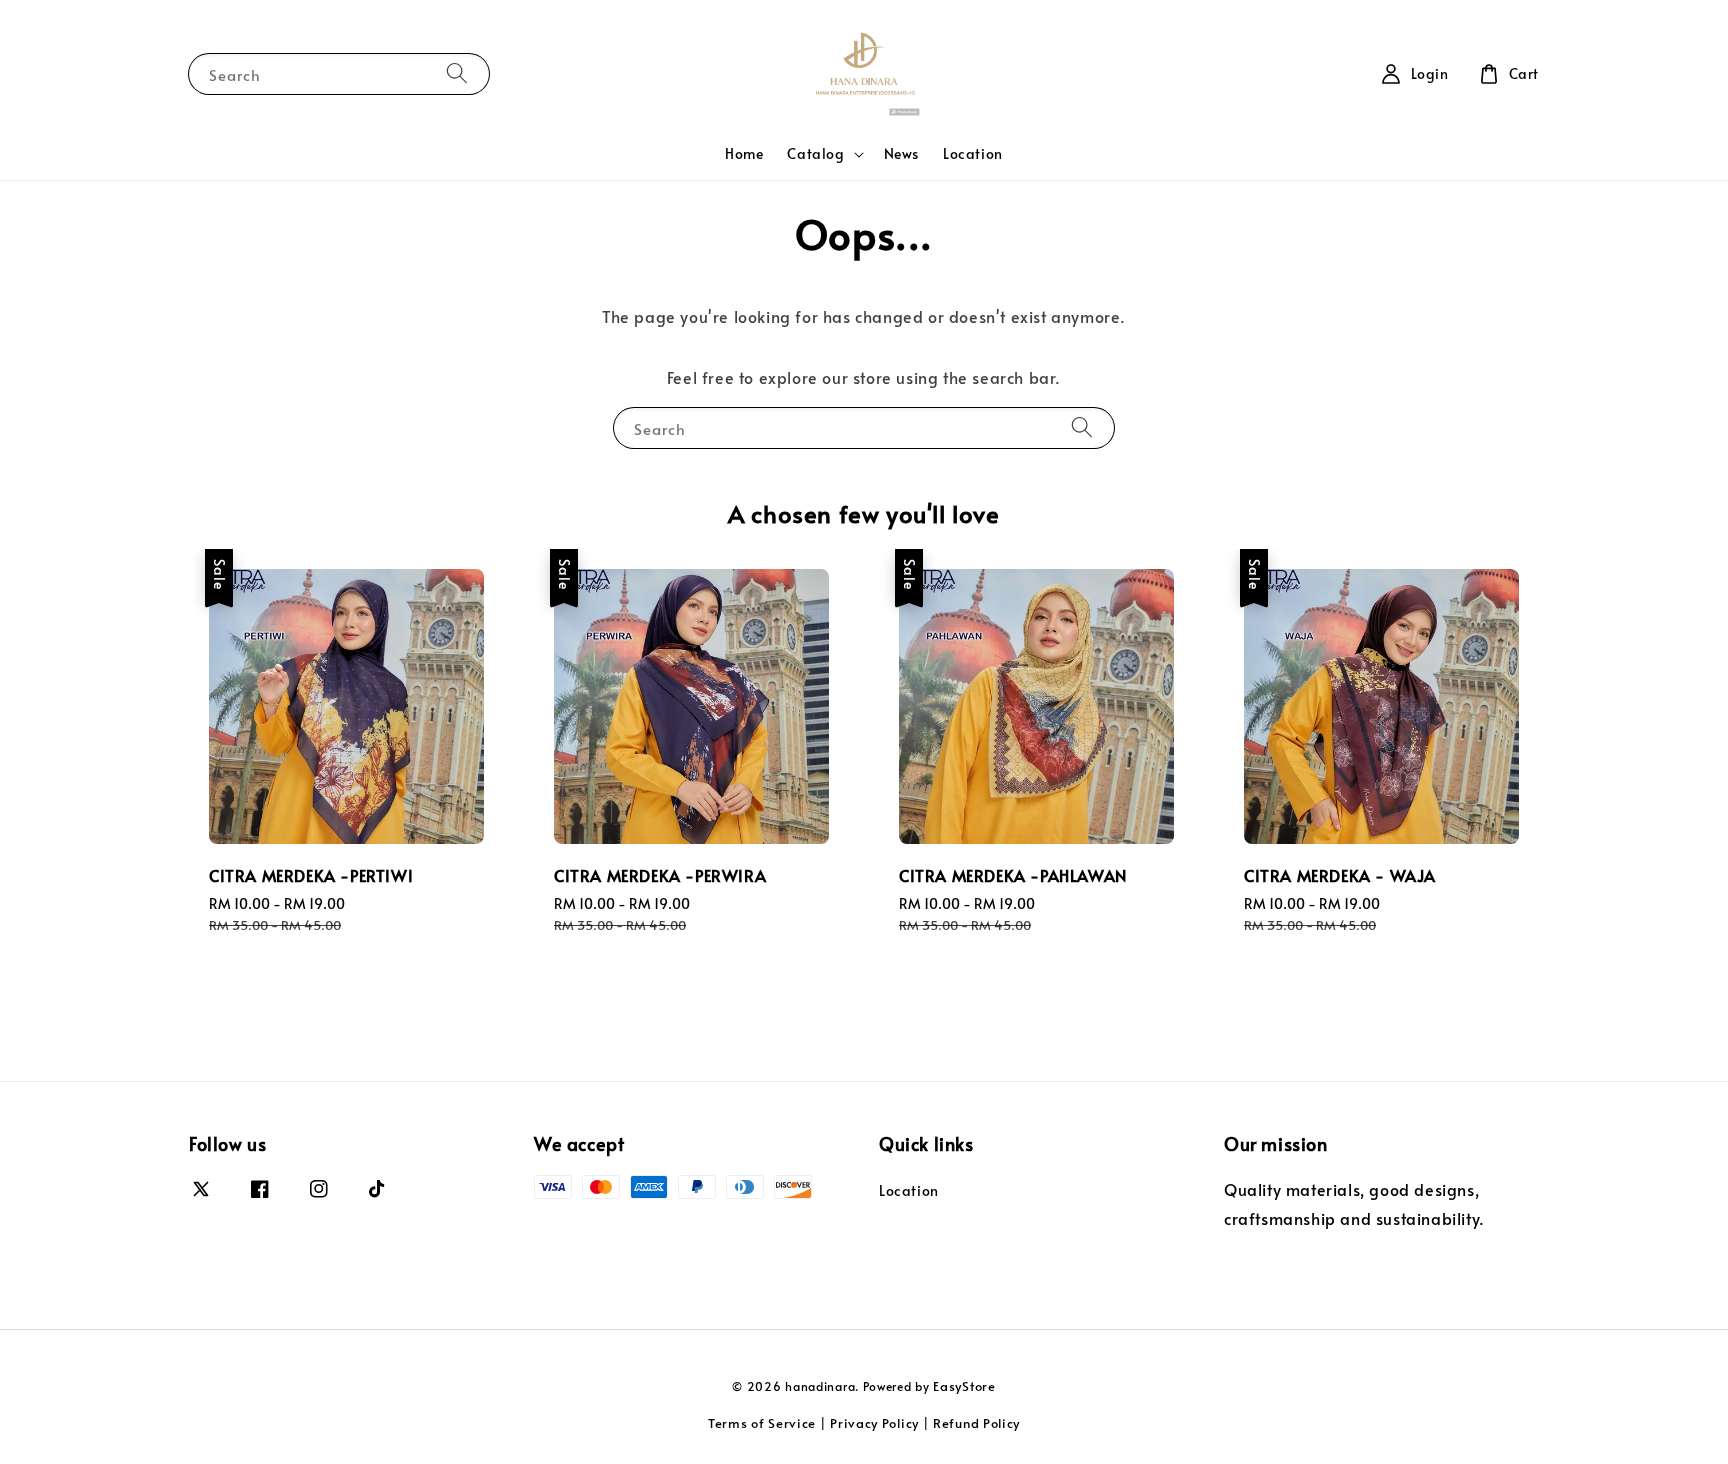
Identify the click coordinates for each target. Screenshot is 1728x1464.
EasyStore (964, 1386)
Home (744, 153)
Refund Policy (976, 1423)
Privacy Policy (874, 1423)
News (901, 153)
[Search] (457, 73)
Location (973, 153)
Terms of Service (762, 1423)
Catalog (815, 154)
